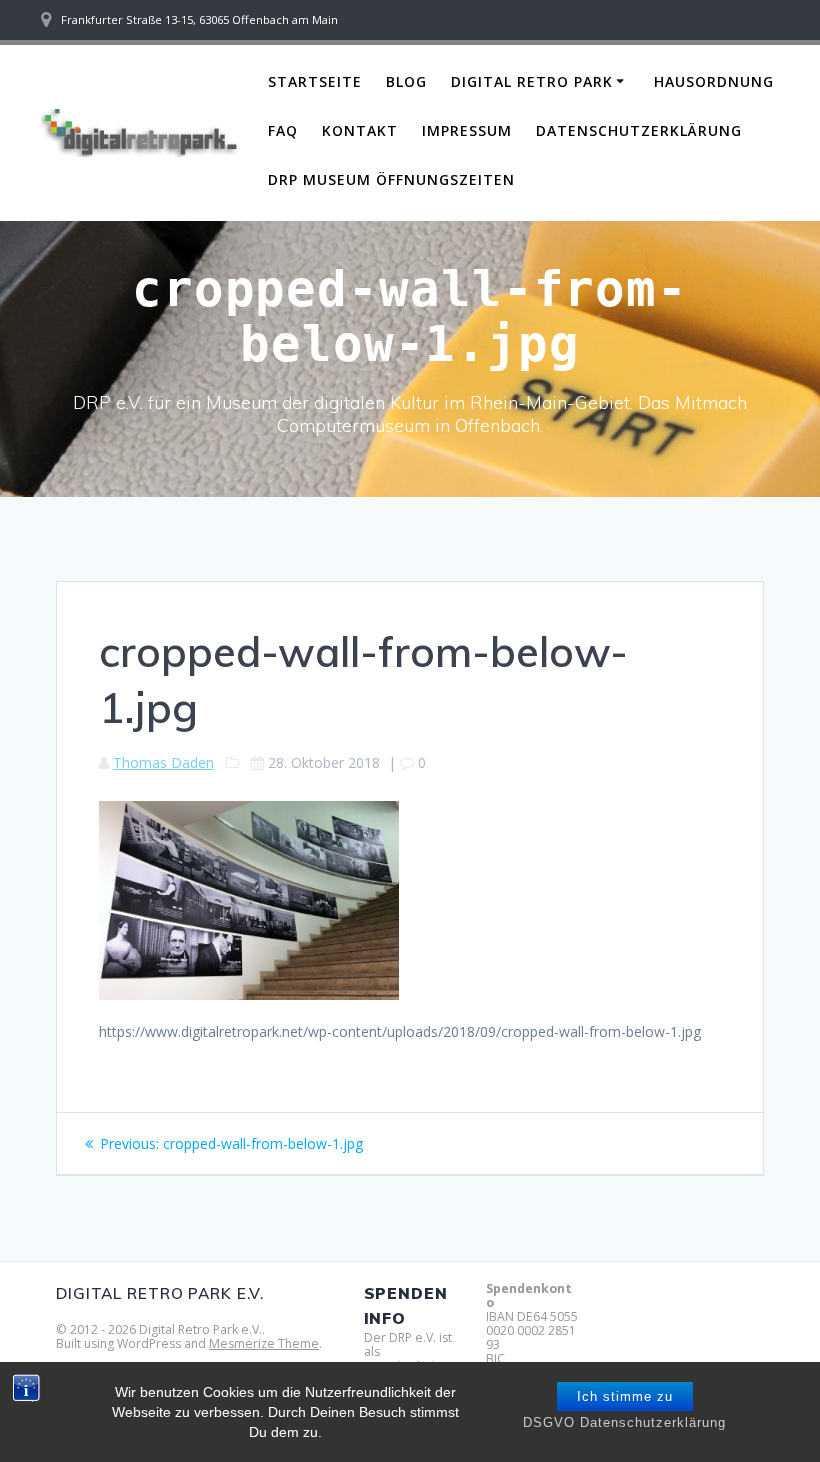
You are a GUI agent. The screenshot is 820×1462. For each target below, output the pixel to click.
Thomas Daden (163, 762)
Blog (406, 81)
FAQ (283, 130)
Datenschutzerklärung (639, 130)
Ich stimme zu (625, 1396)
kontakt (360, 130)
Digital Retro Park (532, 81)
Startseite (315, 81)
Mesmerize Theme (264, 1343)
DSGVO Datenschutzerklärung (624, 1422)
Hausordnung (714, 81)
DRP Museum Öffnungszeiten (391, 179)
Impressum (467, 130)
